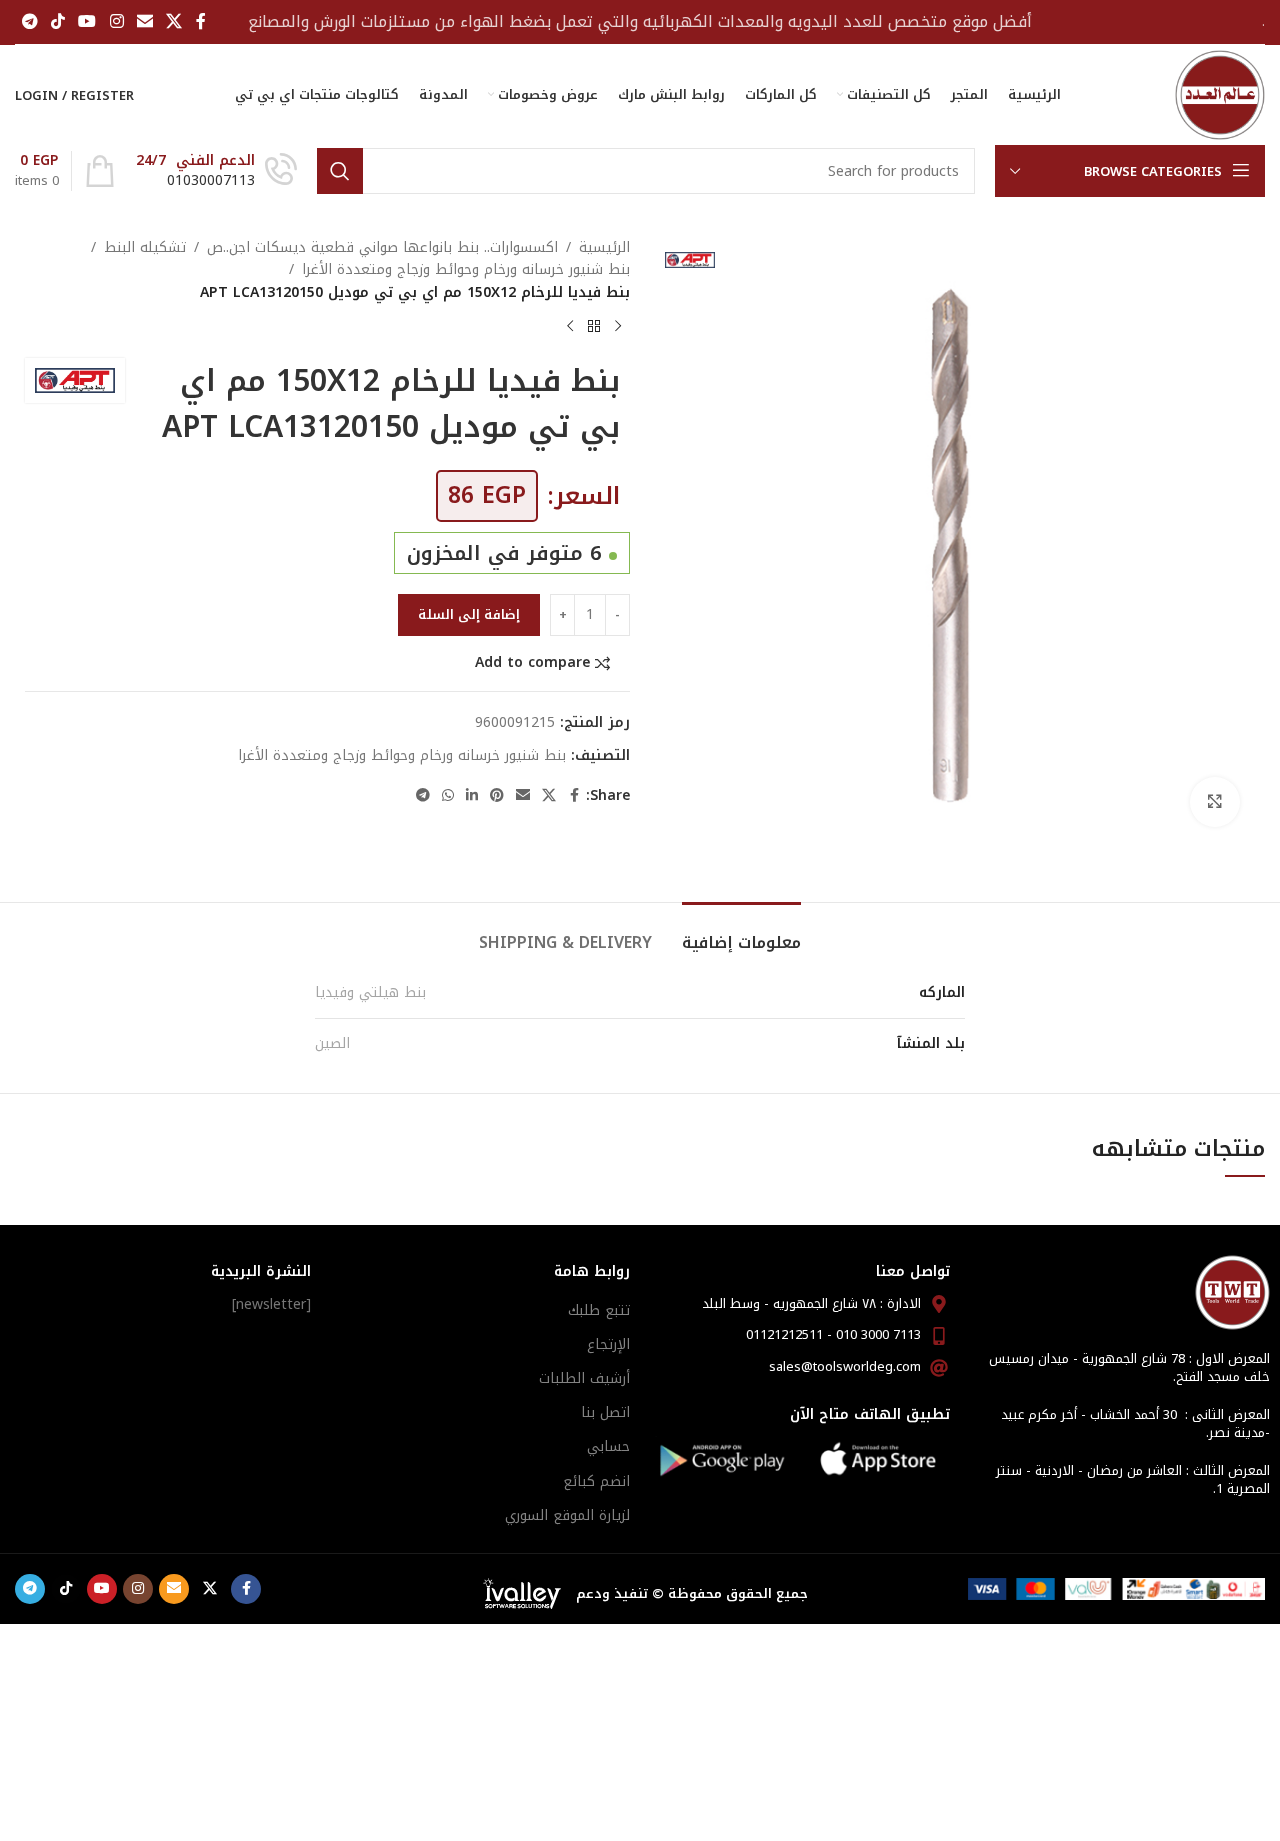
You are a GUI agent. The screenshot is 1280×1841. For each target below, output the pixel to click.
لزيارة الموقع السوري (567, 1515)
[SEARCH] (340, 171)
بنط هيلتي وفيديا (370, 992)
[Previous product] (618, 326)
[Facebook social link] (201, 21)
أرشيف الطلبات (584, 1378)
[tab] (741, 932)
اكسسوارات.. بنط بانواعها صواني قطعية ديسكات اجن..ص (382, 248)
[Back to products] (594, 326)
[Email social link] (144, 21)
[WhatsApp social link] (448, 796)
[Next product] (570, 326)
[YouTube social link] (87, 21)
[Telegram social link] (29, 21)
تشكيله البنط (145, 248)
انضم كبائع (596, 1481)
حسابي (608, 1446)
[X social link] (174, 21)
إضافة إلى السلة (469, 614)
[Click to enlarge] (1215, 802)
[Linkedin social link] (472, 796)
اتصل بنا (605, 1412)
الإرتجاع (608, 1344)
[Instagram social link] (116, 21)
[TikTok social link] (57, 21)
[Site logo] (1220, 94)
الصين (332, 1043)
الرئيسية (604, 248)
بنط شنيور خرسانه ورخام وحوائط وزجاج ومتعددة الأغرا (466, 270)
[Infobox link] (216, 171)
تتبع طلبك (599, 1310)
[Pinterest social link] (497, 796)
